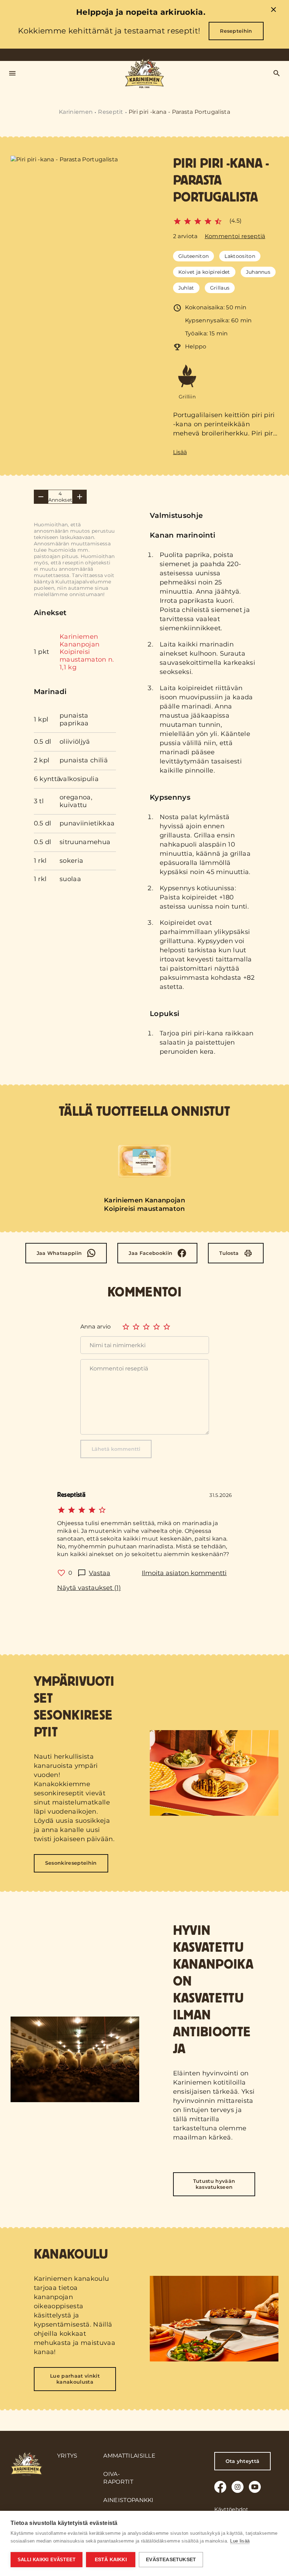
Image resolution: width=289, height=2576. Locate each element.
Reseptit (111, 112)
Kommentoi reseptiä (235, 236)
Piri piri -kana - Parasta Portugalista (179, 112)
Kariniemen (76, 112)
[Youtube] (255, 2487)
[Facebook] (220, 2487)
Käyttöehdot (231, 2509)
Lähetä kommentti (116, 1449)
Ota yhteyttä (243, 2461)
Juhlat (186, 288)
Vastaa (100, 1573)
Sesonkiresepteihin (71, 1863)
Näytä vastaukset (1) (89, 1588)
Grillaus (220, 288)
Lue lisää (240, 2541)
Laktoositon (240, 256)
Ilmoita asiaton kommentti (184, 1573)
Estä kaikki (111, 2560)
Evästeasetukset (171, 2560)
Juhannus (258, 272)
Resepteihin (236, 31)
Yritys (67, 2456)
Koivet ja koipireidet (204, 272)
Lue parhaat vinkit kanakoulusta (75, 2379)
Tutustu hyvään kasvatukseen (214, 2184)
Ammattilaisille (129, 2456)
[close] (273, 11)
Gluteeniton (194, 256)
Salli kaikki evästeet (47, 2560)
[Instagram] (238, 2487)
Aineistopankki (128, 2500)
